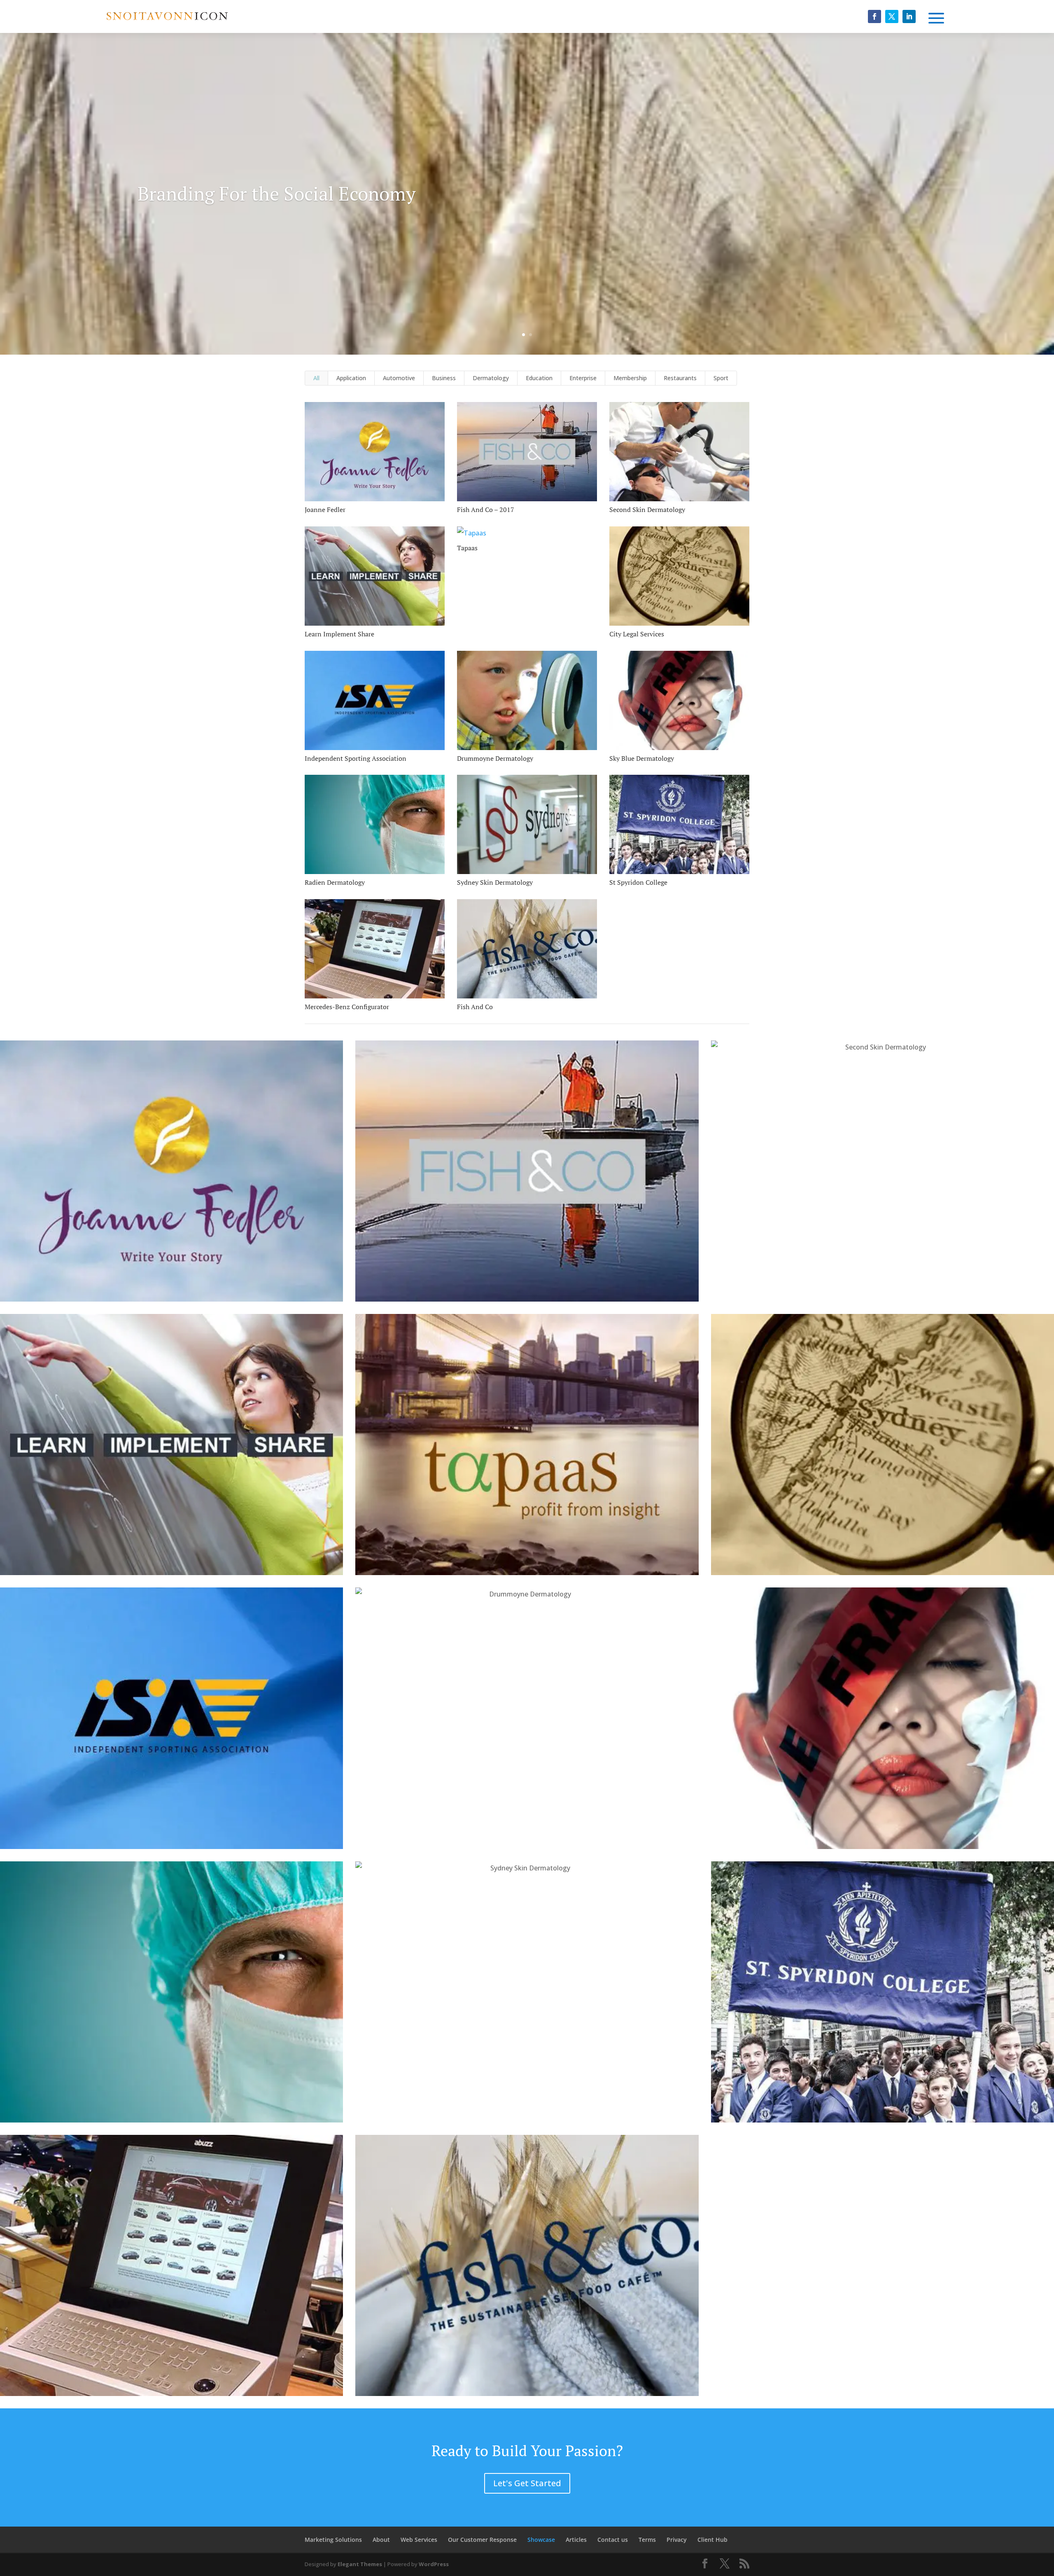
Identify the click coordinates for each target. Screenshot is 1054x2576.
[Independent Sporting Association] (375, 700)
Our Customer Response (482, 2540)
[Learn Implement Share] (375, 576)
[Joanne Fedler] (375, 452)
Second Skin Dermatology (647, 510)
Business (444, 378)
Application (351, 378)
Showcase (541, 2540)
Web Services (419, 2540)
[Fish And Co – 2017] (527, 452)
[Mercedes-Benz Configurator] (375, 949)
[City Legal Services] (679, 576)
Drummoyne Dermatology (495, 758)
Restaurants (680, 378)
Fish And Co (475, 1007)
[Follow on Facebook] (874, 16)
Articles (576, 2540)
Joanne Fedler (325, 510)
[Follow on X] (892, 16)
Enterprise (583, 378)
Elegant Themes (360, 2564)
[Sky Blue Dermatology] (679, 700)
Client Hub (712, 2540)
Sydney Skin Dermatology (495, 882)
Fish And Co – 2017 (486, 510)
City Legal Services (637, 634)
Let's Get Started (527, 2483)
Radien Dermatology (335, 882)
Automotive (399, 378)
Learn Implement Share (339, 634)
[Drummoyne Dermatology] (527, 700)
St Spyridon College (638, 882)
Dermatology (491, 378)
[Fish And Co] (527, 949)
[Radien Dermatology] (375, 824)
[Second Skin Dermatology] (679, 452)
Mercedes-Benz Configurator (347, 1007)
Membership (630, 378)
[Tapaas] (527, 533)
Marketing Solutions (333, 2540)
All (316, 378)
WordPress (434, 2564)
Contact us (613, 2540)
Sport (721, 378)
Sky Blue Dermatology (642, 758)
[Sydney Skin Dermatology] (527, 824)
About (381, 2540)
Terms (647, 2540)
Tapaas (467, 548)
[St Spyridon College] (679, 824)
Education (539, 378)
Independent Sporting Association (356, 758)
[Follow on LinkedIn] (909, 16)
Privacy (677, 2540)
